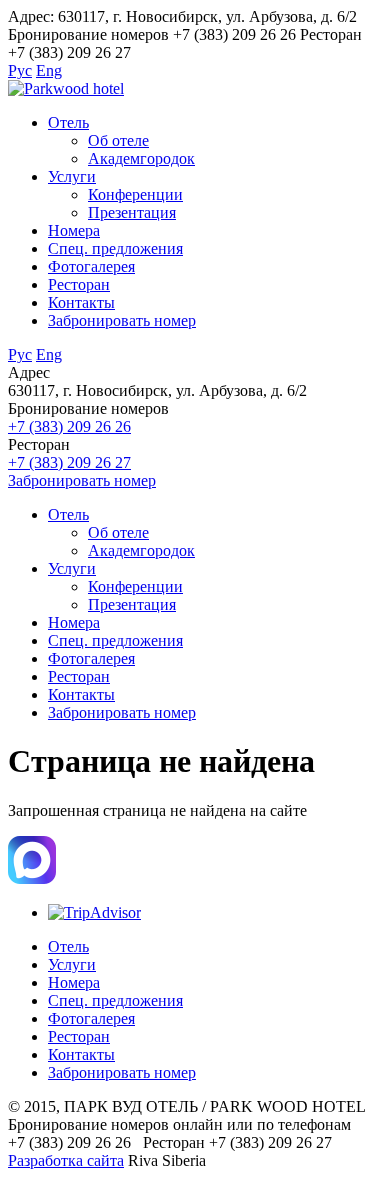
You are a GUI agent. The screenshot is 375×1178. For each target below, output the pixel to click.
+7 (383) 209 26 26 (69, 426)
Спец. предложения (115, 248)
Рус (20, 70)
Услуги (72, 176)
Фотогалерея (91, 266)
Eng (49, 70)
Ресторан (79, 284)
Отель (68, 122)
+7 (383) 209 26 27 (69, 462)
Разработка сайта (66, 1160)
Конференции (135, 194)
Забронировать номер (122, 320)
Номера (74, 230)
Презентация (132, 212)
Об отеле (118, 140)
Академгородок (141, 158)
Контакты (81, 302)
